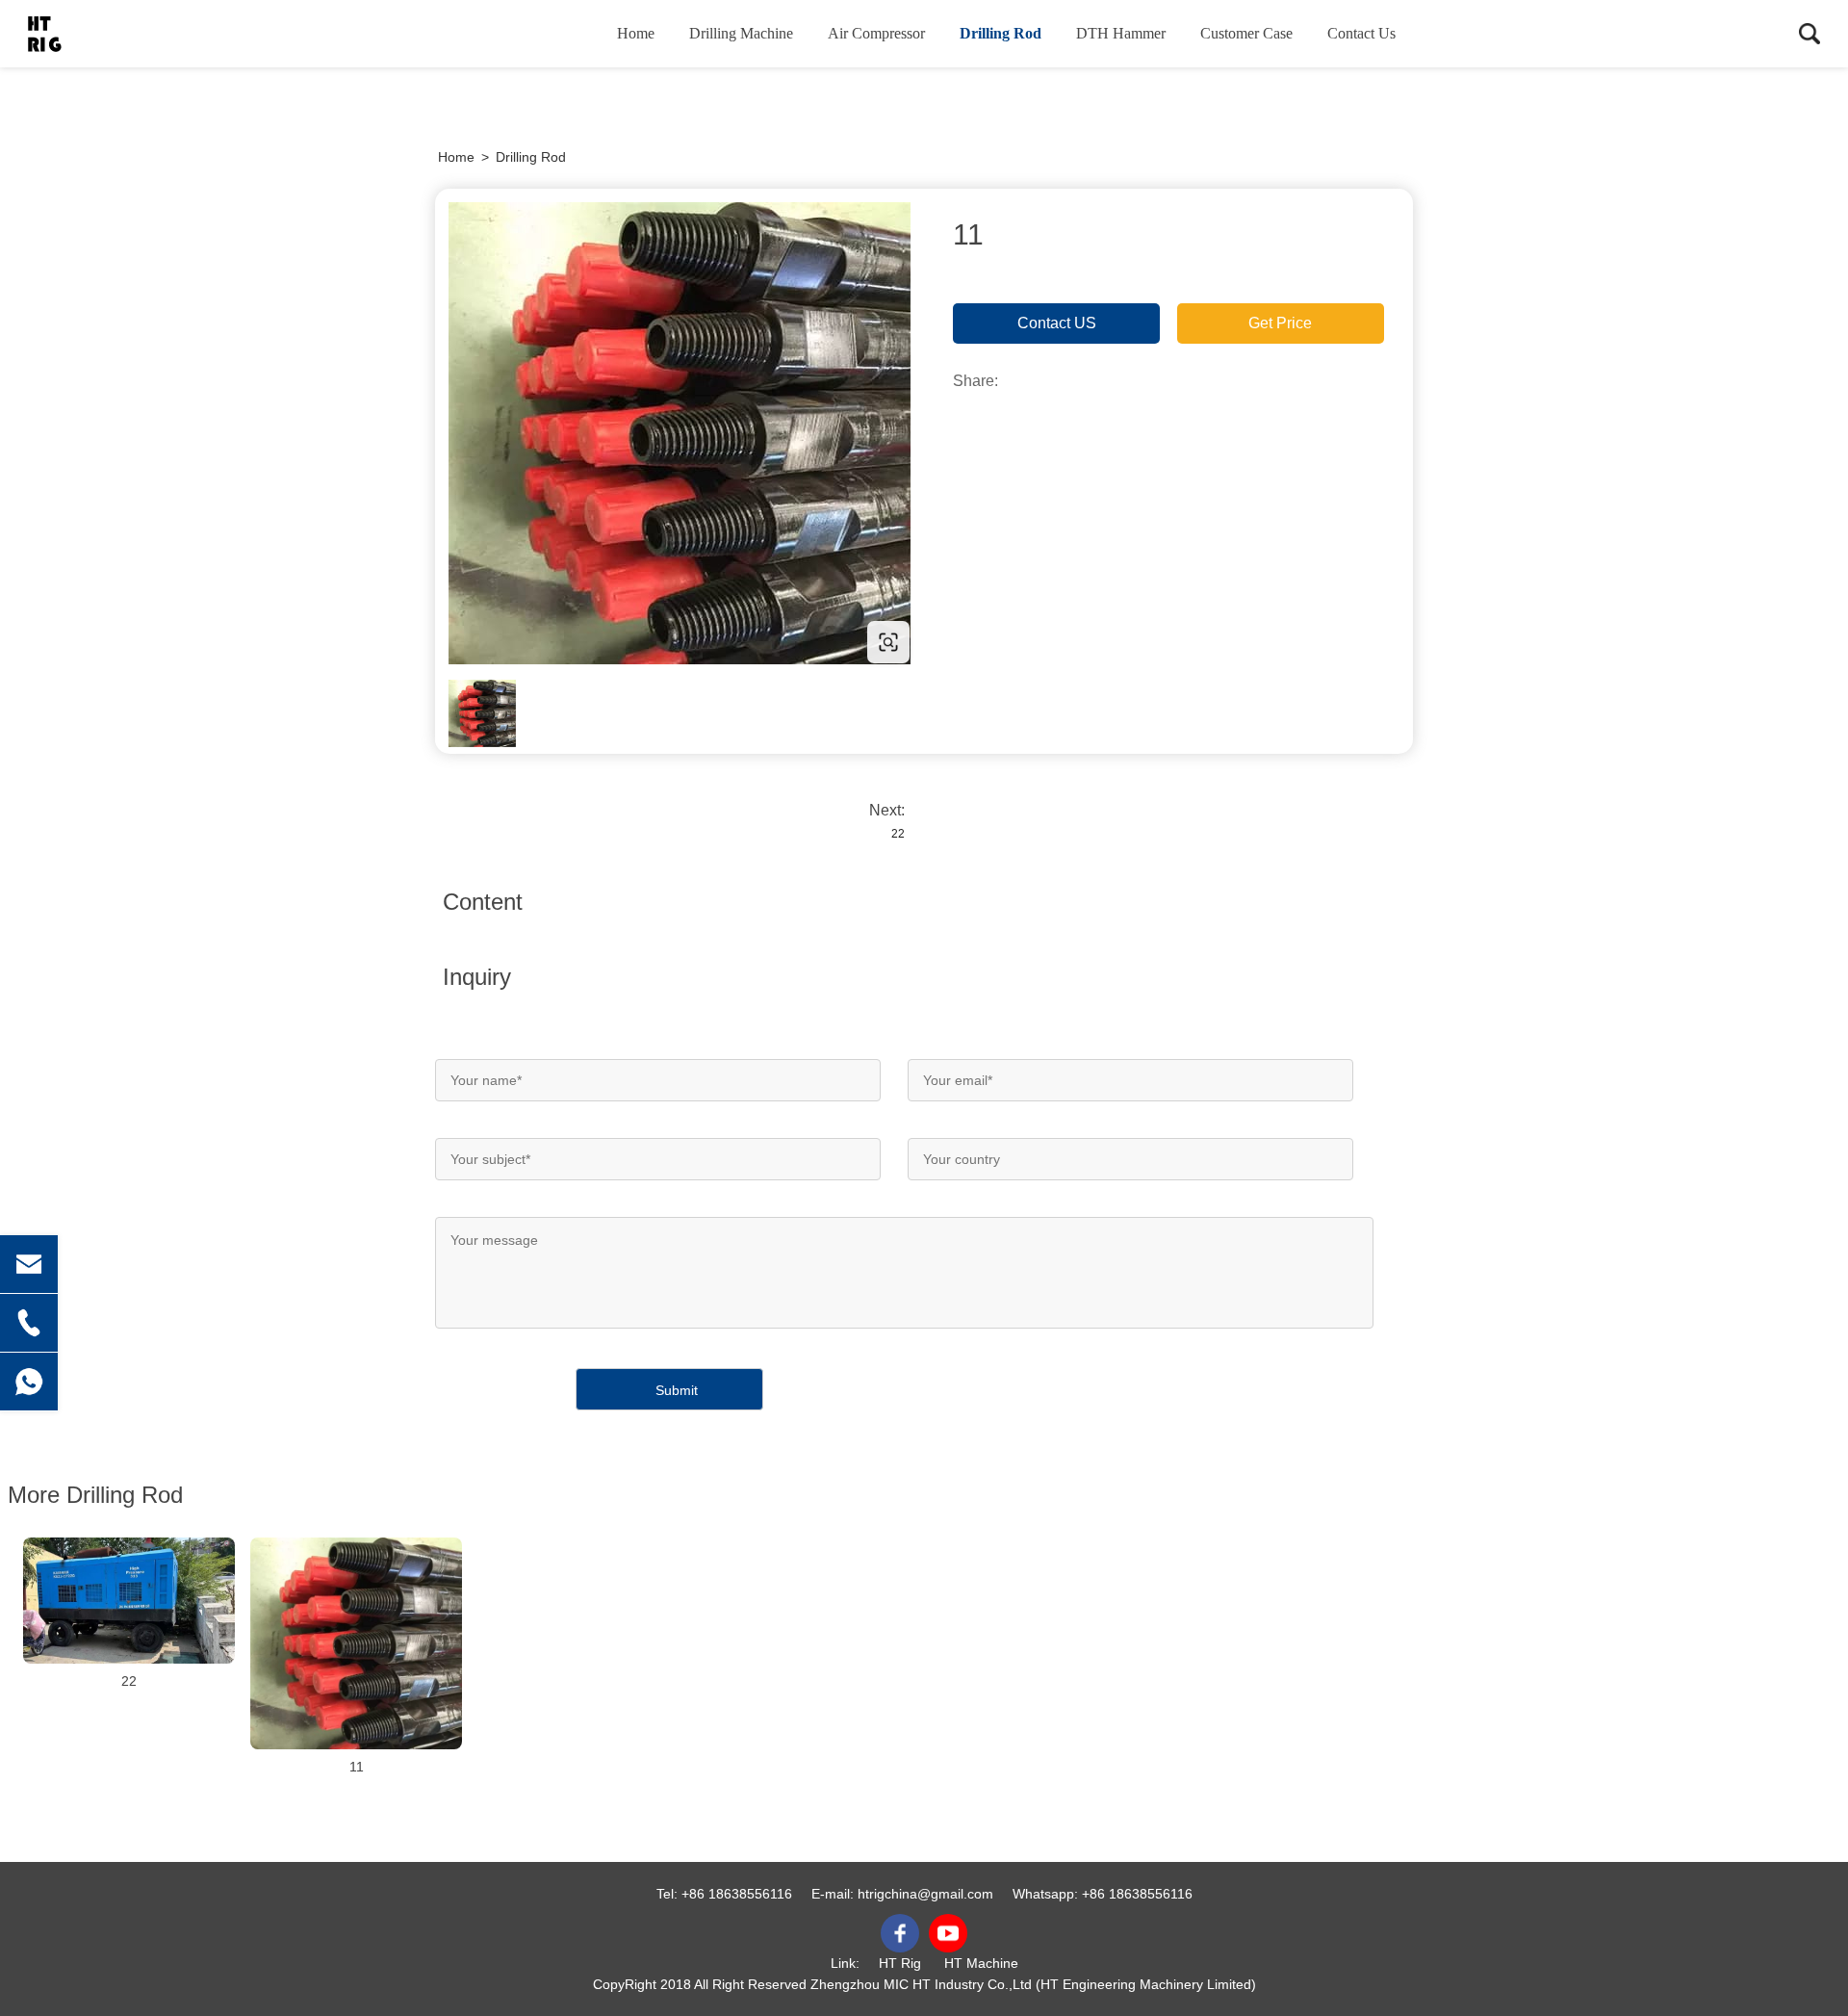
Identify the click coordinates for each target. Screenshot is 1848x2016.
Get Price (1280, 323)
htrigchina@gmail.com (925, 1894)
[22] (129, 1601)
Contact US (1057, 323)
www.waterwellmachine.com (558, 642)
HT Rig (900, 1963)
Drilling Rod (1001, 33)
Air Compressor (876, 33)
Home (636, 33)
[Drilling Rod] (680, 433)
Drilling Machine (741, 33)
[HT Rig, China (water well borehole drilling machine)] (120, 34)
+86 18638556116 (737, 1894)
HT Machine (981, 1963)
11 (357, 1767)
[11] (356, 1643)
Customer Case (1246, 33)
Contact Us (1361, 33)
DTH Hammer (1121, 33)
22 (898, 834)
